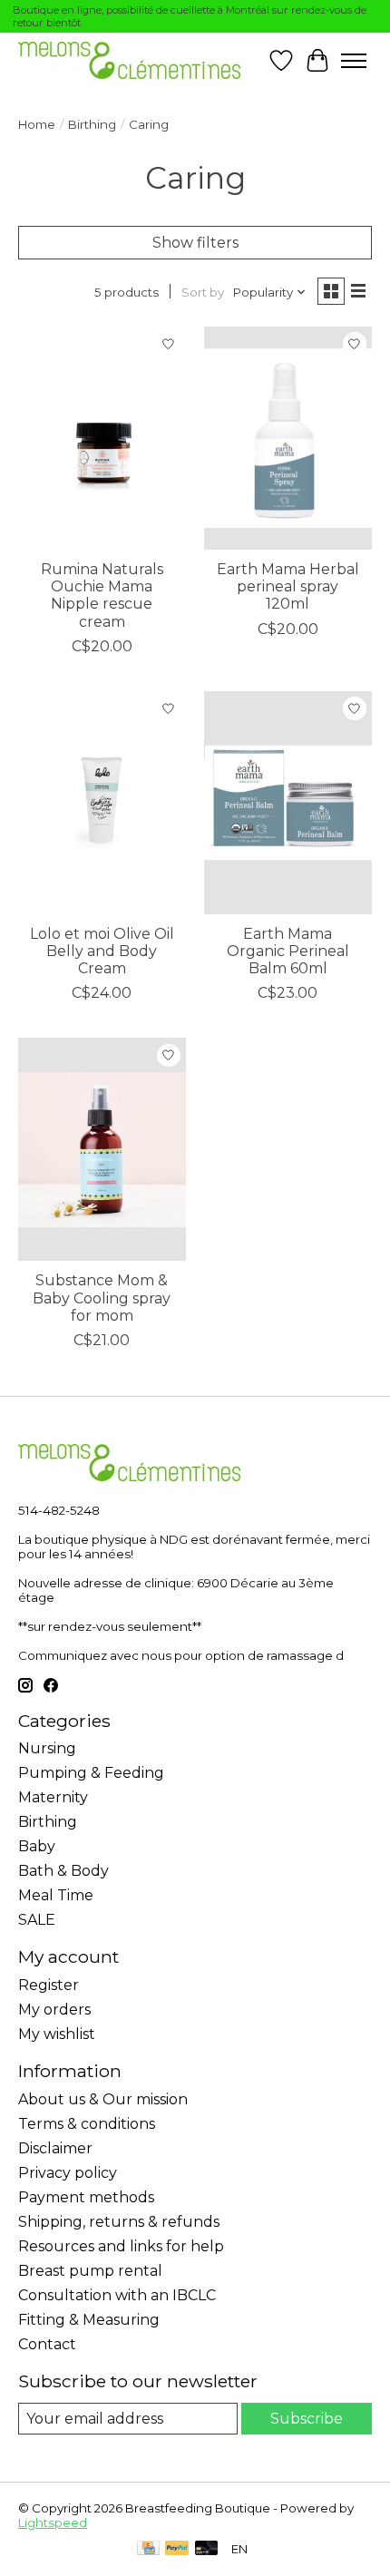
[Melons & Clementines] (129, 60)
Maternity (53, 1797)
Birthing (92, 124)
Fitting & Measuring (89, 2320)
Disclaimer (55, 2148)
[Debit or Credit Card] (207, 2549)
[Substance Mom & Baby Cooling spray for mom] (102, 1149)
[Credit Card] (148, 2549)
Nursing (47, 1748)
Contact (47, 2344)
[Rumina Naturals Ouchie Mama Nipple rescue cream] (102, 438)
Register (49, 1985)
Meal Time (56, 1895)
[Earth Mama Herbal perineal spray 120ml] (288, 438)
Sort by (203, 292)
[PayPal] (177, 2549)
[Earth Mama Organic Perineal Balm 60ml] (288, 803)
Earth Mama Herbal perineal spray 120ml (288, 586)
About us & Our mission (103, 2099)
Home (37, 124)
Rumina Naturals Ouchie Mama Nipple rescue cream (102, 595)
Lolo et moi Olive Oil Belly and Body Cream (102, 951)
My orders (54, 2010)
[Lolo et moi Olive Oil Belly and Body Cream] (102, 803)
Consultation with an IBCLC (117, 2295)
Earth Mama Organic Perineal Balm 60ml (288, 951)
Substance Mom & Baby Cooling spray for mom (102, 1298)
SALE (37, 1920)
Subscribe (307, 2419)
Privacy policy (68, 2173)
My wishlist (57, 2034)
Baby (37, 1846)
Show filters (195, 243)
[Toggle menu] (354, 61)
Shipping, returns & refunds (119, 2222)
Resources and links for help (121, 2246)
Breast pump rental (90, 2271)
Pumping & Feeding (91, 1773)
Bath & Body (63, 1871)
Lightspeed (53, 2522)
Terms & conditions (87, 2124)
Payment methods (86, 2197)
